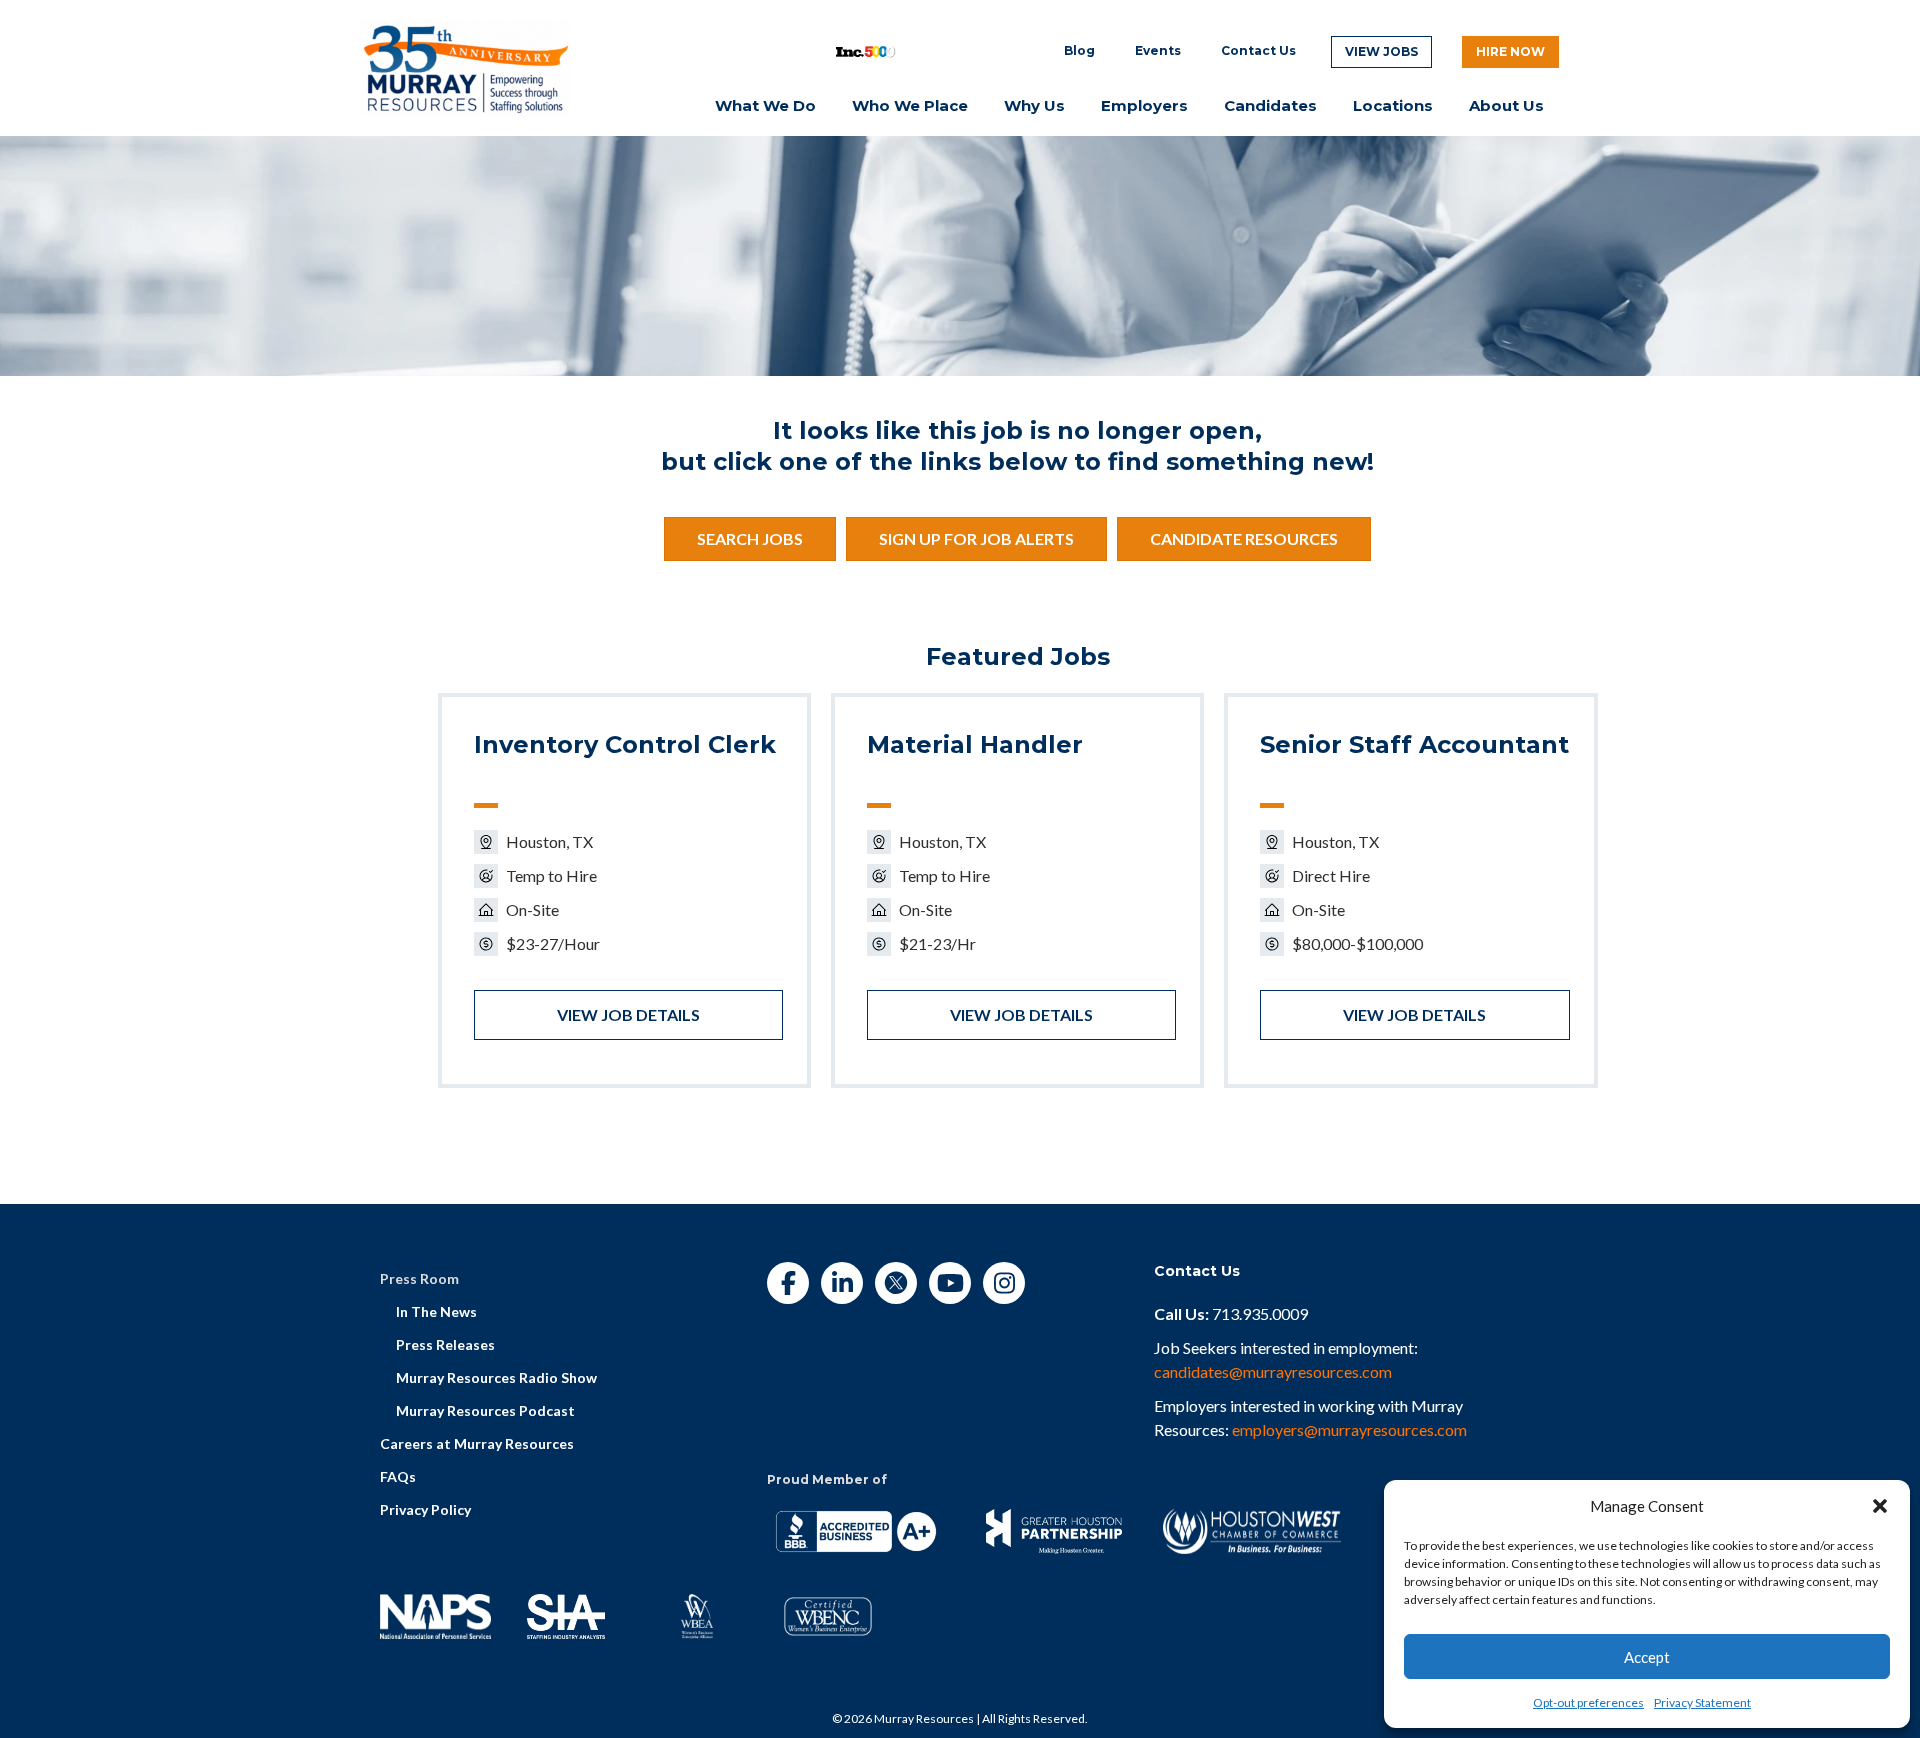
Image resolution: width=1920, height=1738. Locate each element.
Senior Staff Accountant (1414, 744)
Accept (1647, 1657)
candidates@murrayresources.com (1273, 1371)
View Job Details (628, 1014)
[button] (1880, 1506)
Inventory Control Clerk (625, 744)
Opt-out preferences (1588, 1702)
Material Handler (975, 744)
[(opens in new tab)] (466, 65)
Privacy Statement (1702, 1702)
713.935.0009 (1260, 1313)
